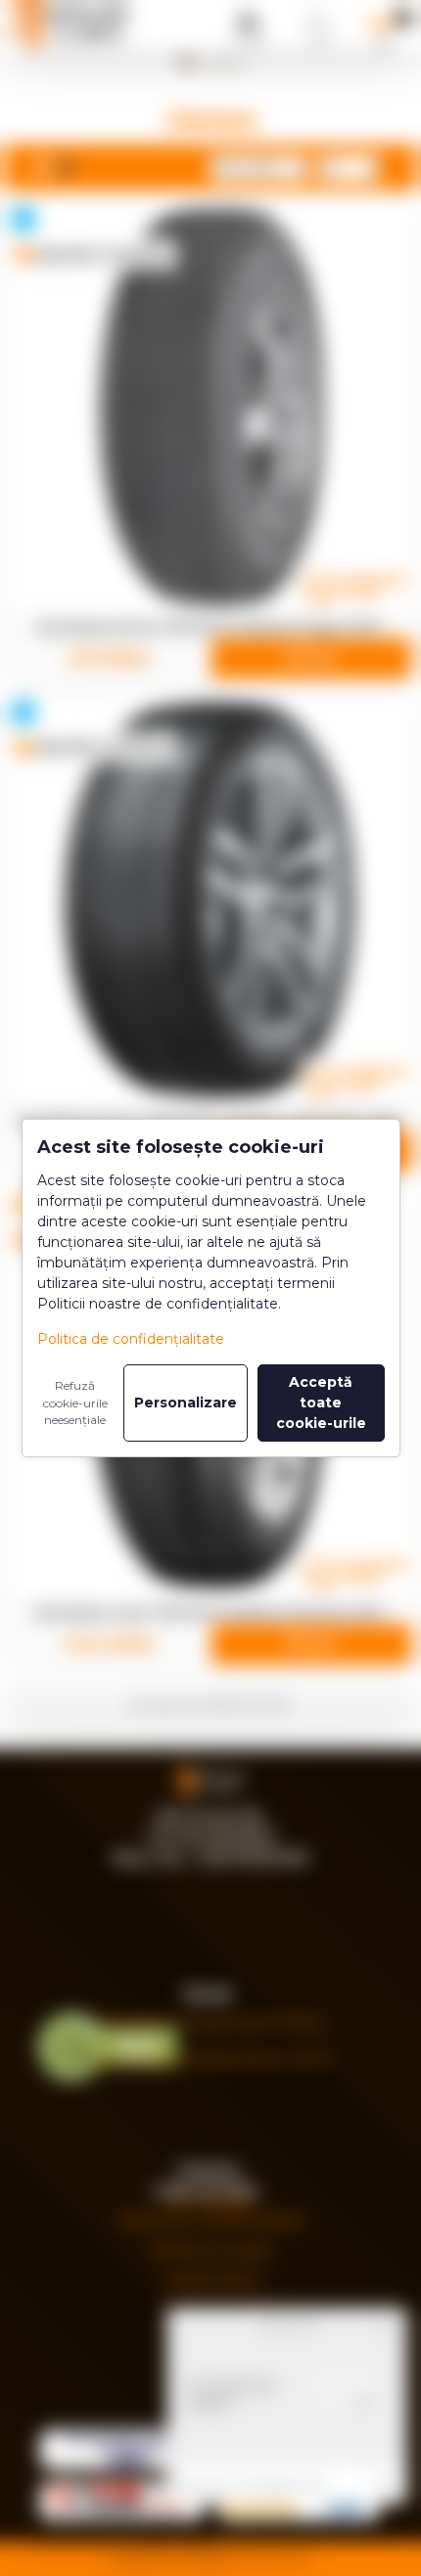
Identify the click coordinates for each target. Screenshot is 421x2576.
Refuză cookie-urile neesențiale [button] (75, 1403)
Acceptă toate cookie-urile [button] (321, 1403)
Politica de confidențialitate (131, 1339)
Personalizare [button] (186, 1403)
